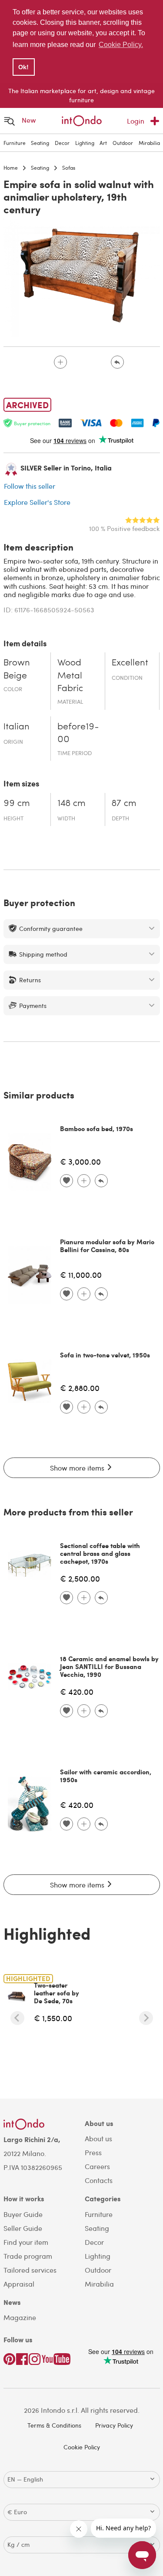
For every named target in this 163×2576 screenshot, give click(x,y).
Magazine (20, 2317)
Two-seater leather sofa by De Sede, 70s (57, 1993)
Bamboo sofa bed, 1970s (96, 1128)
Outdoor (123, 143)
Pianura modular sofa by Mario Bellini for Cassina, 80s (107, 1246)
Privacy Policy (114, 2425)
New (29, 120)
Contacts (99, 2180)
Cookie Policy (82, 2447)
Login (136, 121)
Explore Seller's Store (37, 502)
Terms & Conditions (54, 2425)
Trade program (28, 2256)
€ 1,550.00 (53, 2018)
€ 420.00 (77, 1691)
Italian (17, 727)
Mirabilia (149, 143)
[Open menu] (10, 121)
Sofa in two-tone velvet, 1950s (105, 1355)
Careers (97, 2166)
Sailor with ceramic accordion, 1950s (106, 1776)
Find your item (26, 2242)
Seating (40, 143)
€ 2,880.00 (80, 1388)
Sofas (69, 168)
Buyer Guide (23, 2214)
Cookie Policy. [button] (121, 45)
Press (93, 2152)
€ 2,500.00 (80, 1578)
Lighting (85, 143)
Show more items (78, 1468)
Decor (62, 143)
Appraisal (19, 2284)
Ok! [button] (23, 67)
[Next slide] (146, 2018)
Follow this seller (30, 486)
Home (11, 168)
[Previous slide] (17, 2018)
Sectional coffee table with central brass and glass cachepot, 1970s (100, 1553)
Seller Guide (23, 2228)
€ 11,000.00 (81, 1275)
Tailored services (30, 2270)
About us (98, 2138)
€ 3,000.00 (80, 1161)
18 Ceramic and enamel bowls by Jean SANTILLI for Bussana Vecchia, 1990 (109, 1666)
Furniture (15, 143)
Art (103, 143)
